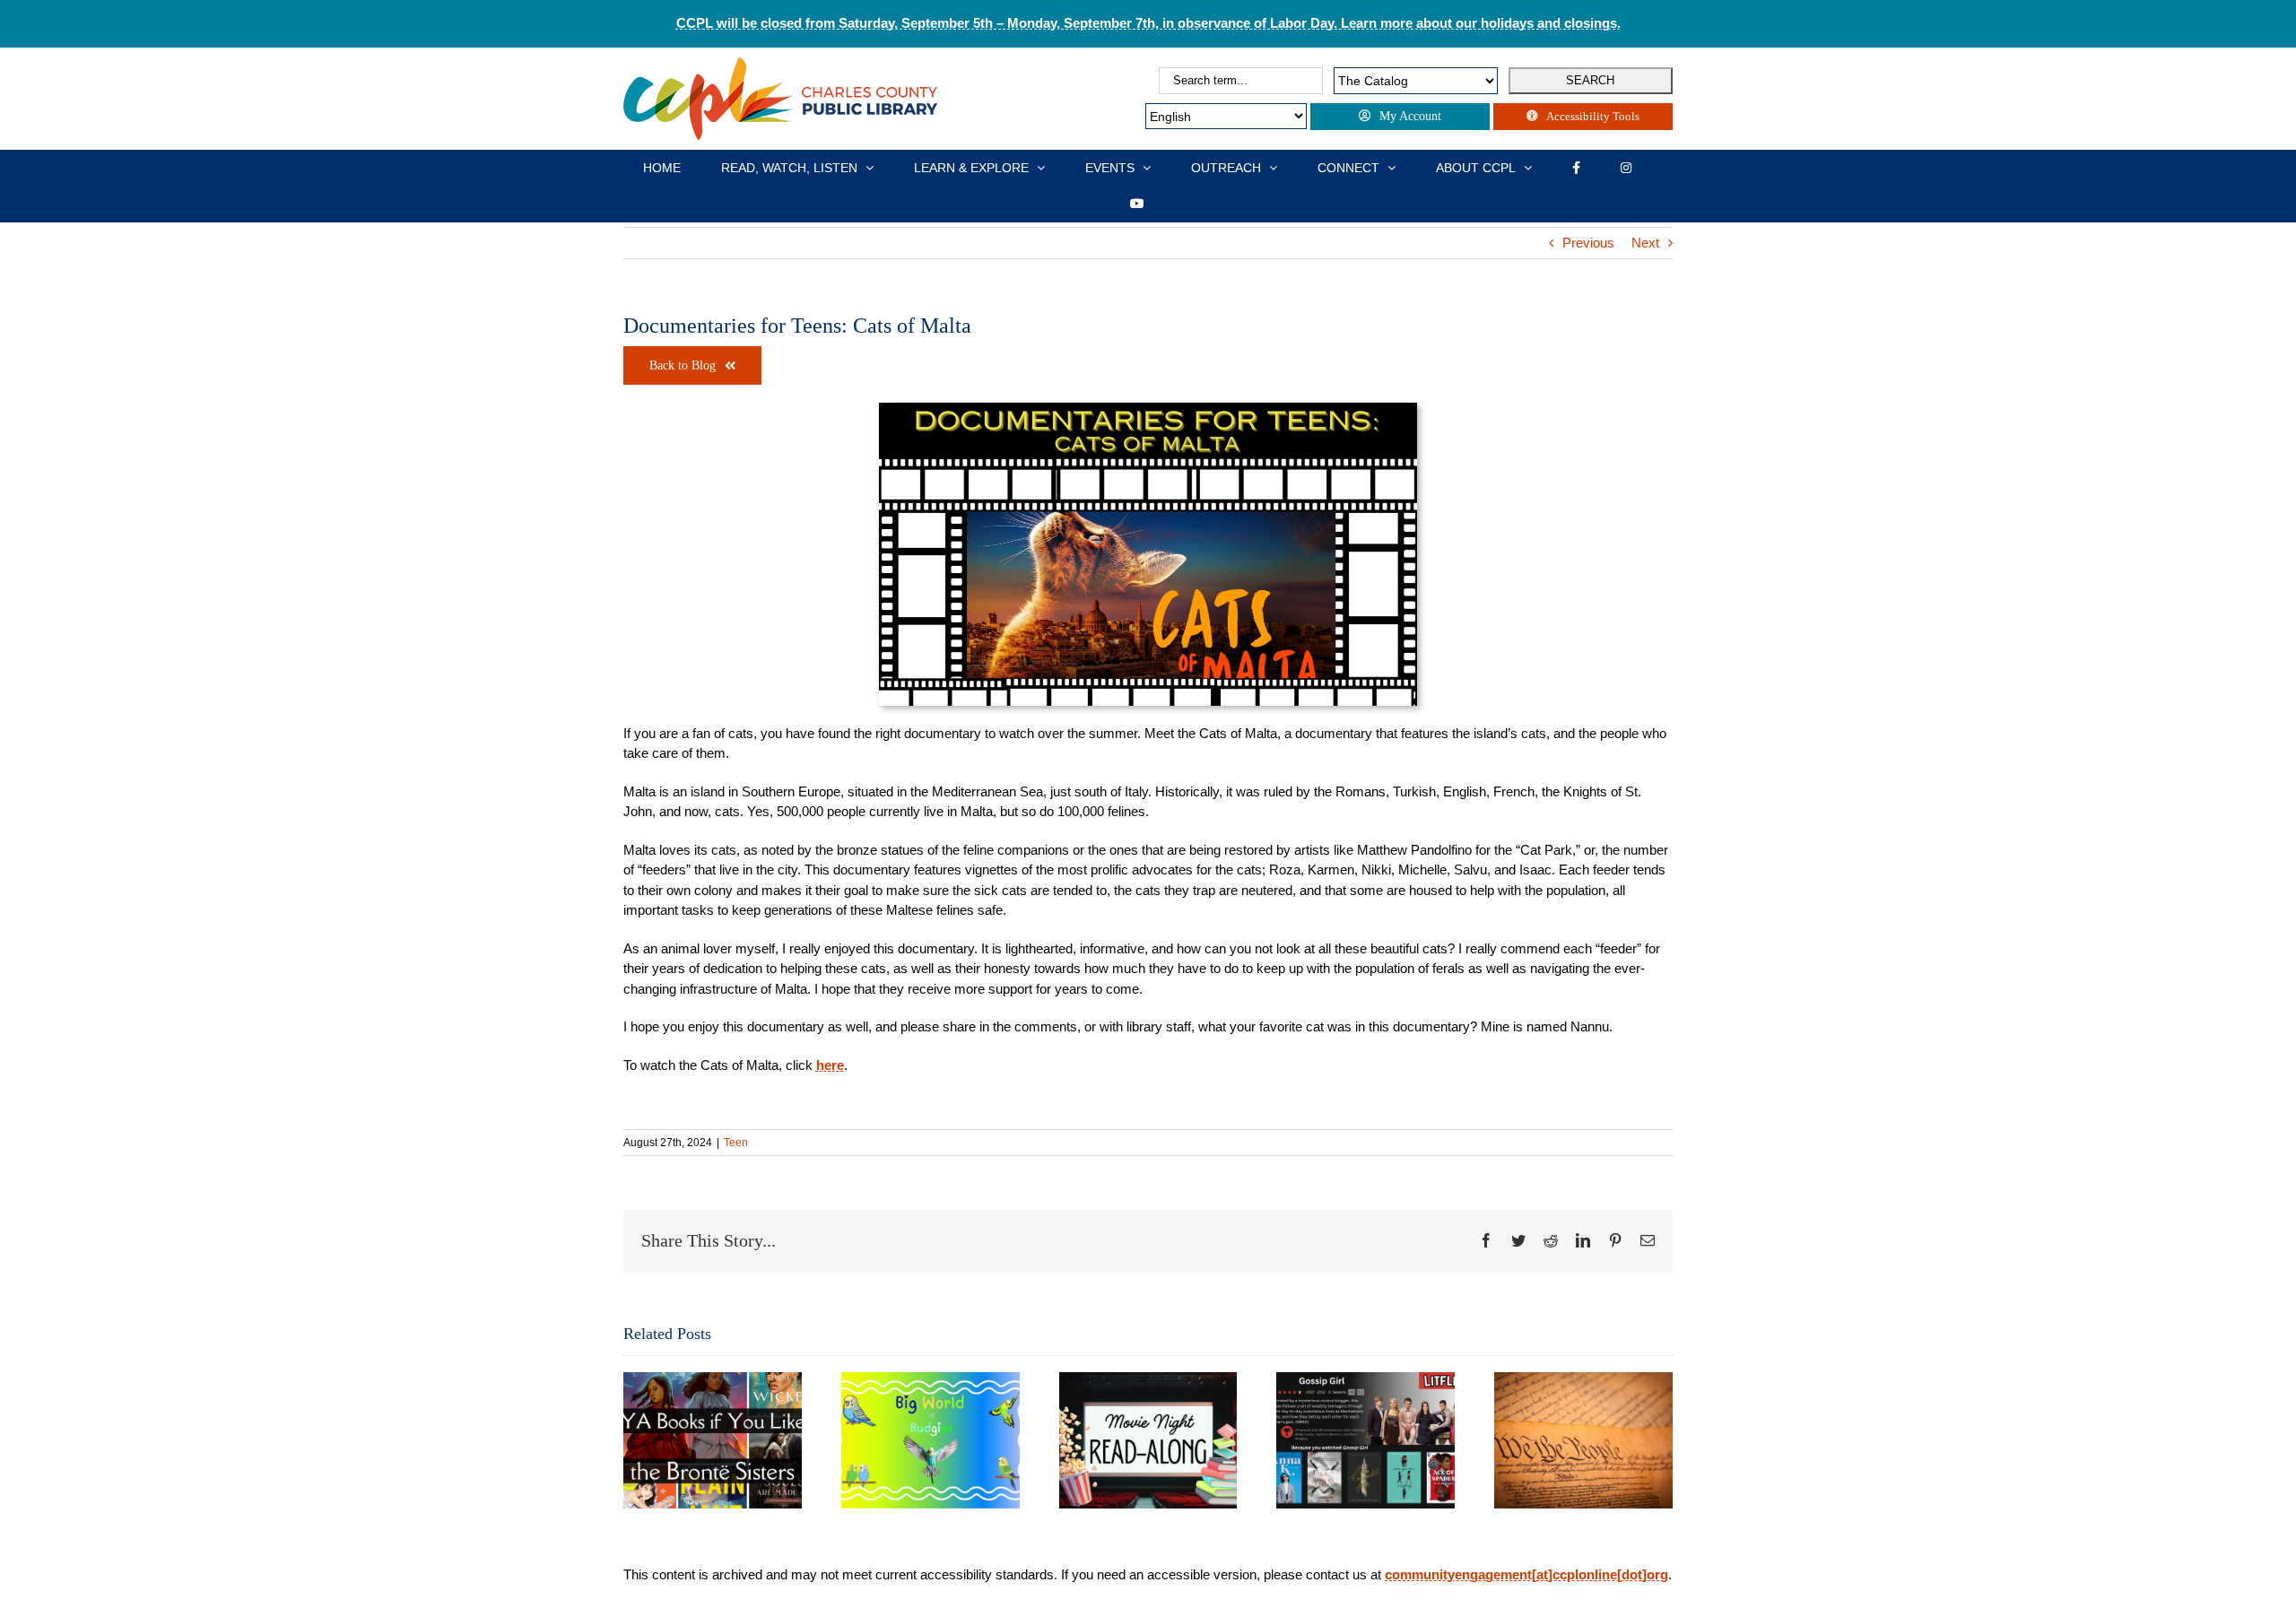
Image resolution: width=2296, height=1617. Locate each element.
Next (1645, 243)
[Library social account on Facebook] (1576, 168)
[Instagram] (1626, 168)
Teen (736, 1143)
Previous (1588, 243)
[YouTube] (1137, 204)
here (830, 1065)
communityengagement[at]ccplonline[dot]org (1526, 1574)
